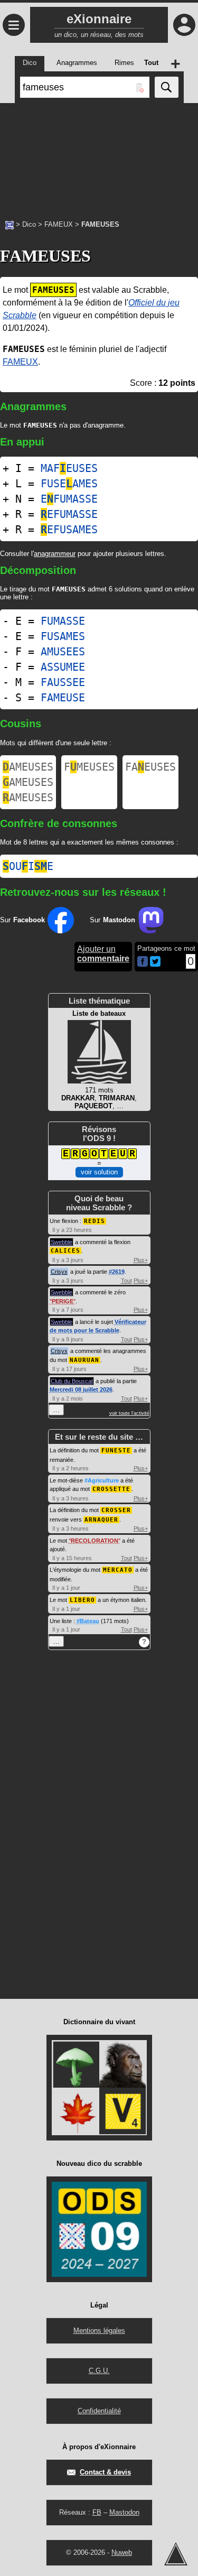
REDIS (95, 1221)
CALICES (65, 1251)
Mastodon (124, 2512)
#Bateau (88, 1621)
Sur (22, 920)
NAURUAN (84, 1360)
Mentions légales (99, 2331)
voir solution (99, 1172)
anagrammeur (55, 554)
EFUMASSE (69, 499)
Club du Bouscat (72, 1381)
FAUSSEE (63, 682)
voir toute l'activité (129, 1413)
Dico (29, 224)
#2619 (117, 1272)
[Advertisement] (99, 156)
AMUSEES (63, 652)
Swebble (62, 1242)
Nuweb (122, 2552)
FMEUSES (89, 767)
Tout (126, 1281)
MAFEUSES (69, 468)
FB (97, 2512)
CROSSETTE (111, 1489)
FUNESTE (116, 1451)
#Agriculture (102, 1480)
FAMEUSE (63, 698)
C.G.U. (99, 2371)
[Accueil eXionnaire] (10, 224)
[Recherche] (167, 87)
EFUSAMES (69, 530)
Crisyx (59, 1272)
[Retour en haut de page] (176, 2554)
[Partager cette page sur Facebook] (143, 962)
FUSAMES (63, 636)
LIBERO (82, 1600)
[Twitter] (155, 964)
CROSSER (116, 1510)
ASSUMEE (63, 667)
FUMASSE (63, 621)
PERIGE (63, 1301)
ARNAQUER (101, 1520)
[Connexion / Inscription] (184, 25)
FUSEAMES (69, 484)
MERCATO (118, 1570)
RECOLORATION (95, 1541)
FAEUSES (150, 767)
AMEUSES (28, 767)
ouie (28, 866)
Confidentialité (99, 2411)
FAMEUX (59, 224)
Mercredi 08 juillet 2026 (81, 1389)
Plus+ (141, 1260)
